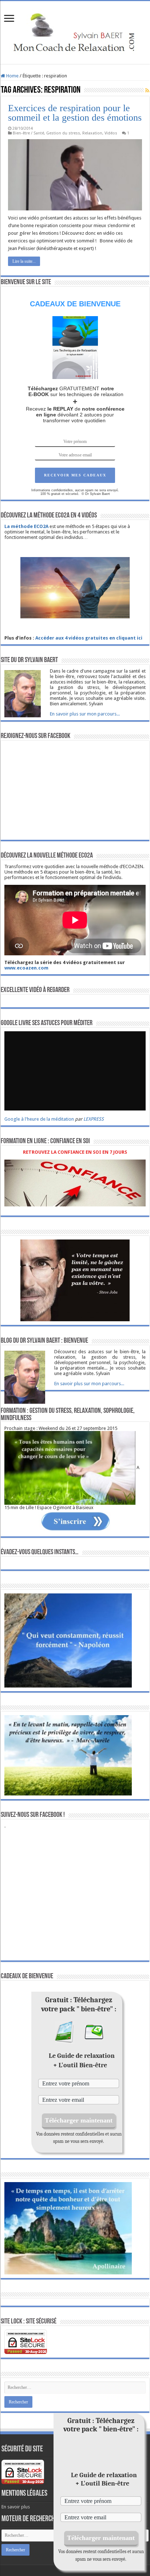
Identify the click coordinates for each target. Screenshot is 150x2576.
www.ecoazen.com (26, 968)
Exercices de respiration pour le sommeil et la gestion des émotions (75, 113)
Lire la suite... (24, 261)
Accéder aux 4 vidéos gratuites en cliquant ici (89, 638)
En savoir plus (16, 2507)
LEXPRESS (94, 1119)
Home (12, 76)
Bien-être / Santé (28, 133)
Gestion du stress (63, 133)
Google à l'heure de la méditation (39, 1119)
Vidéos (111, 133)
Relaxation (92, 133)
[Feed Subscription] (147, 90)
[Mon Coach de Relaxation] (75, 31)
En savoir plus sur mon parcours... (85, 714)
